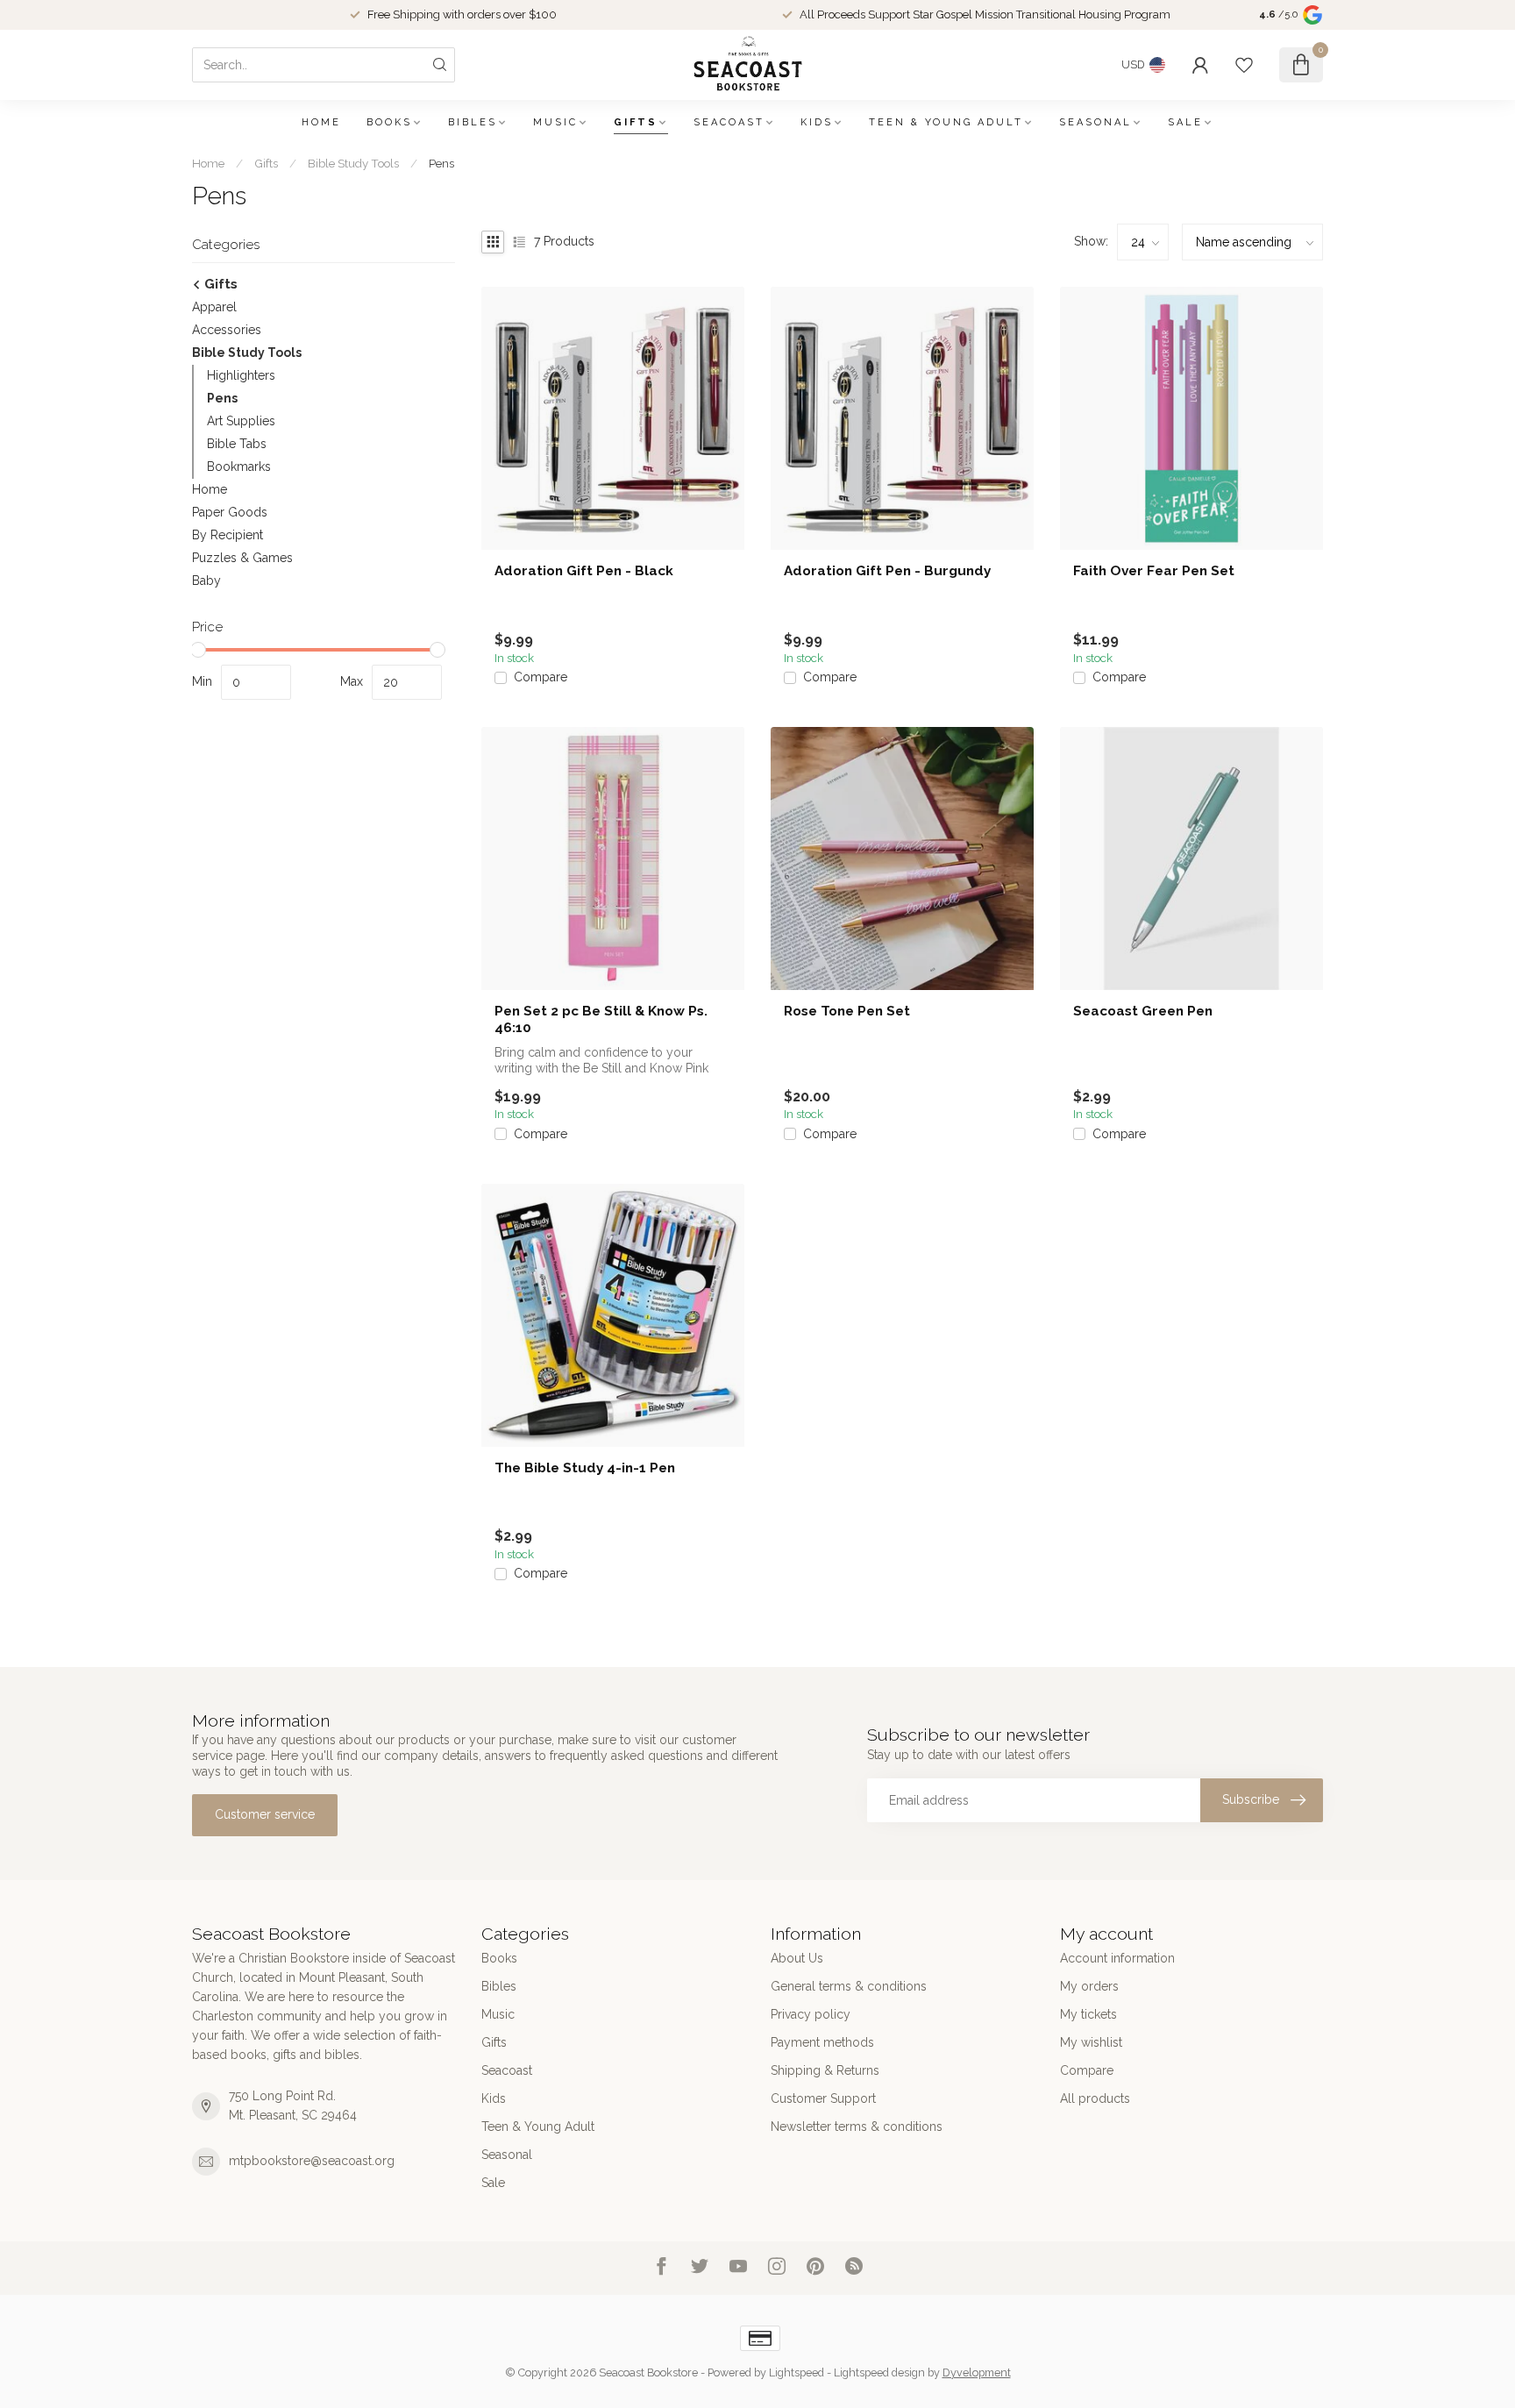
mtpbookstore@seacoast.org (312, 2161)
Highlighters (241, 375)
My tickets (1088, 2014)
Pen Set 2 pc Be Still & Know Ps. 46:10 (601, 1019)
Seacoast (729, 122)
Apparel (214, 307)
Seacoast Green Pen (1143, 1011)
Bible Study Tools (353, 163)
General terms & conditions (849, 1986)
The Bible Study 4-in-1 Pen (585, 1468)
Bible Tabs (237, 444)
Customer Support (823, 2098)
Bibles (473, 122)
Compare (541, 677)
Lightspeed (797, 2372)
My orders (1089, 1986)
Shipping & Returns (825, 2070)
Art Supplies (241, 421)
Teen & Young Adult (946, 122)
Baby (206, 581)
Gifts (636, 122)
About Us (797, 1958)
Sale (1185, 122)
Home (321, 122)
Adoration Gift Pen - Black (584, 571)
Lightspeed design (879, 2372)
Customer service (265, 1814)
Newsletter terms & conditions (857, 2127)
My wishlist (1091, 2042)
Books (389, 122)
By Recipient (228, 535)
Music (555, 122)
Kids (817, 122)
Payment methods (822, 2042)
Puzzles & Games (242, 558)
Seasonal (1095, 122)
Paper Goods (230, 512)
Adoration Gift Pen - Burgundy (887, 571)
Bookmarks (239, 467)
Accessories (227, 330)
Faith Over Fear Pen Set (1154, 571)
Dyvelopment (977, 2372)
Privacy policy (811, 2014)
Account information (1117, 1958)
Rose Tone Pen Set (847, 1011)
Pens (441, 163)
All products (1095, 2098)
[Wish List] (1244, 65)
